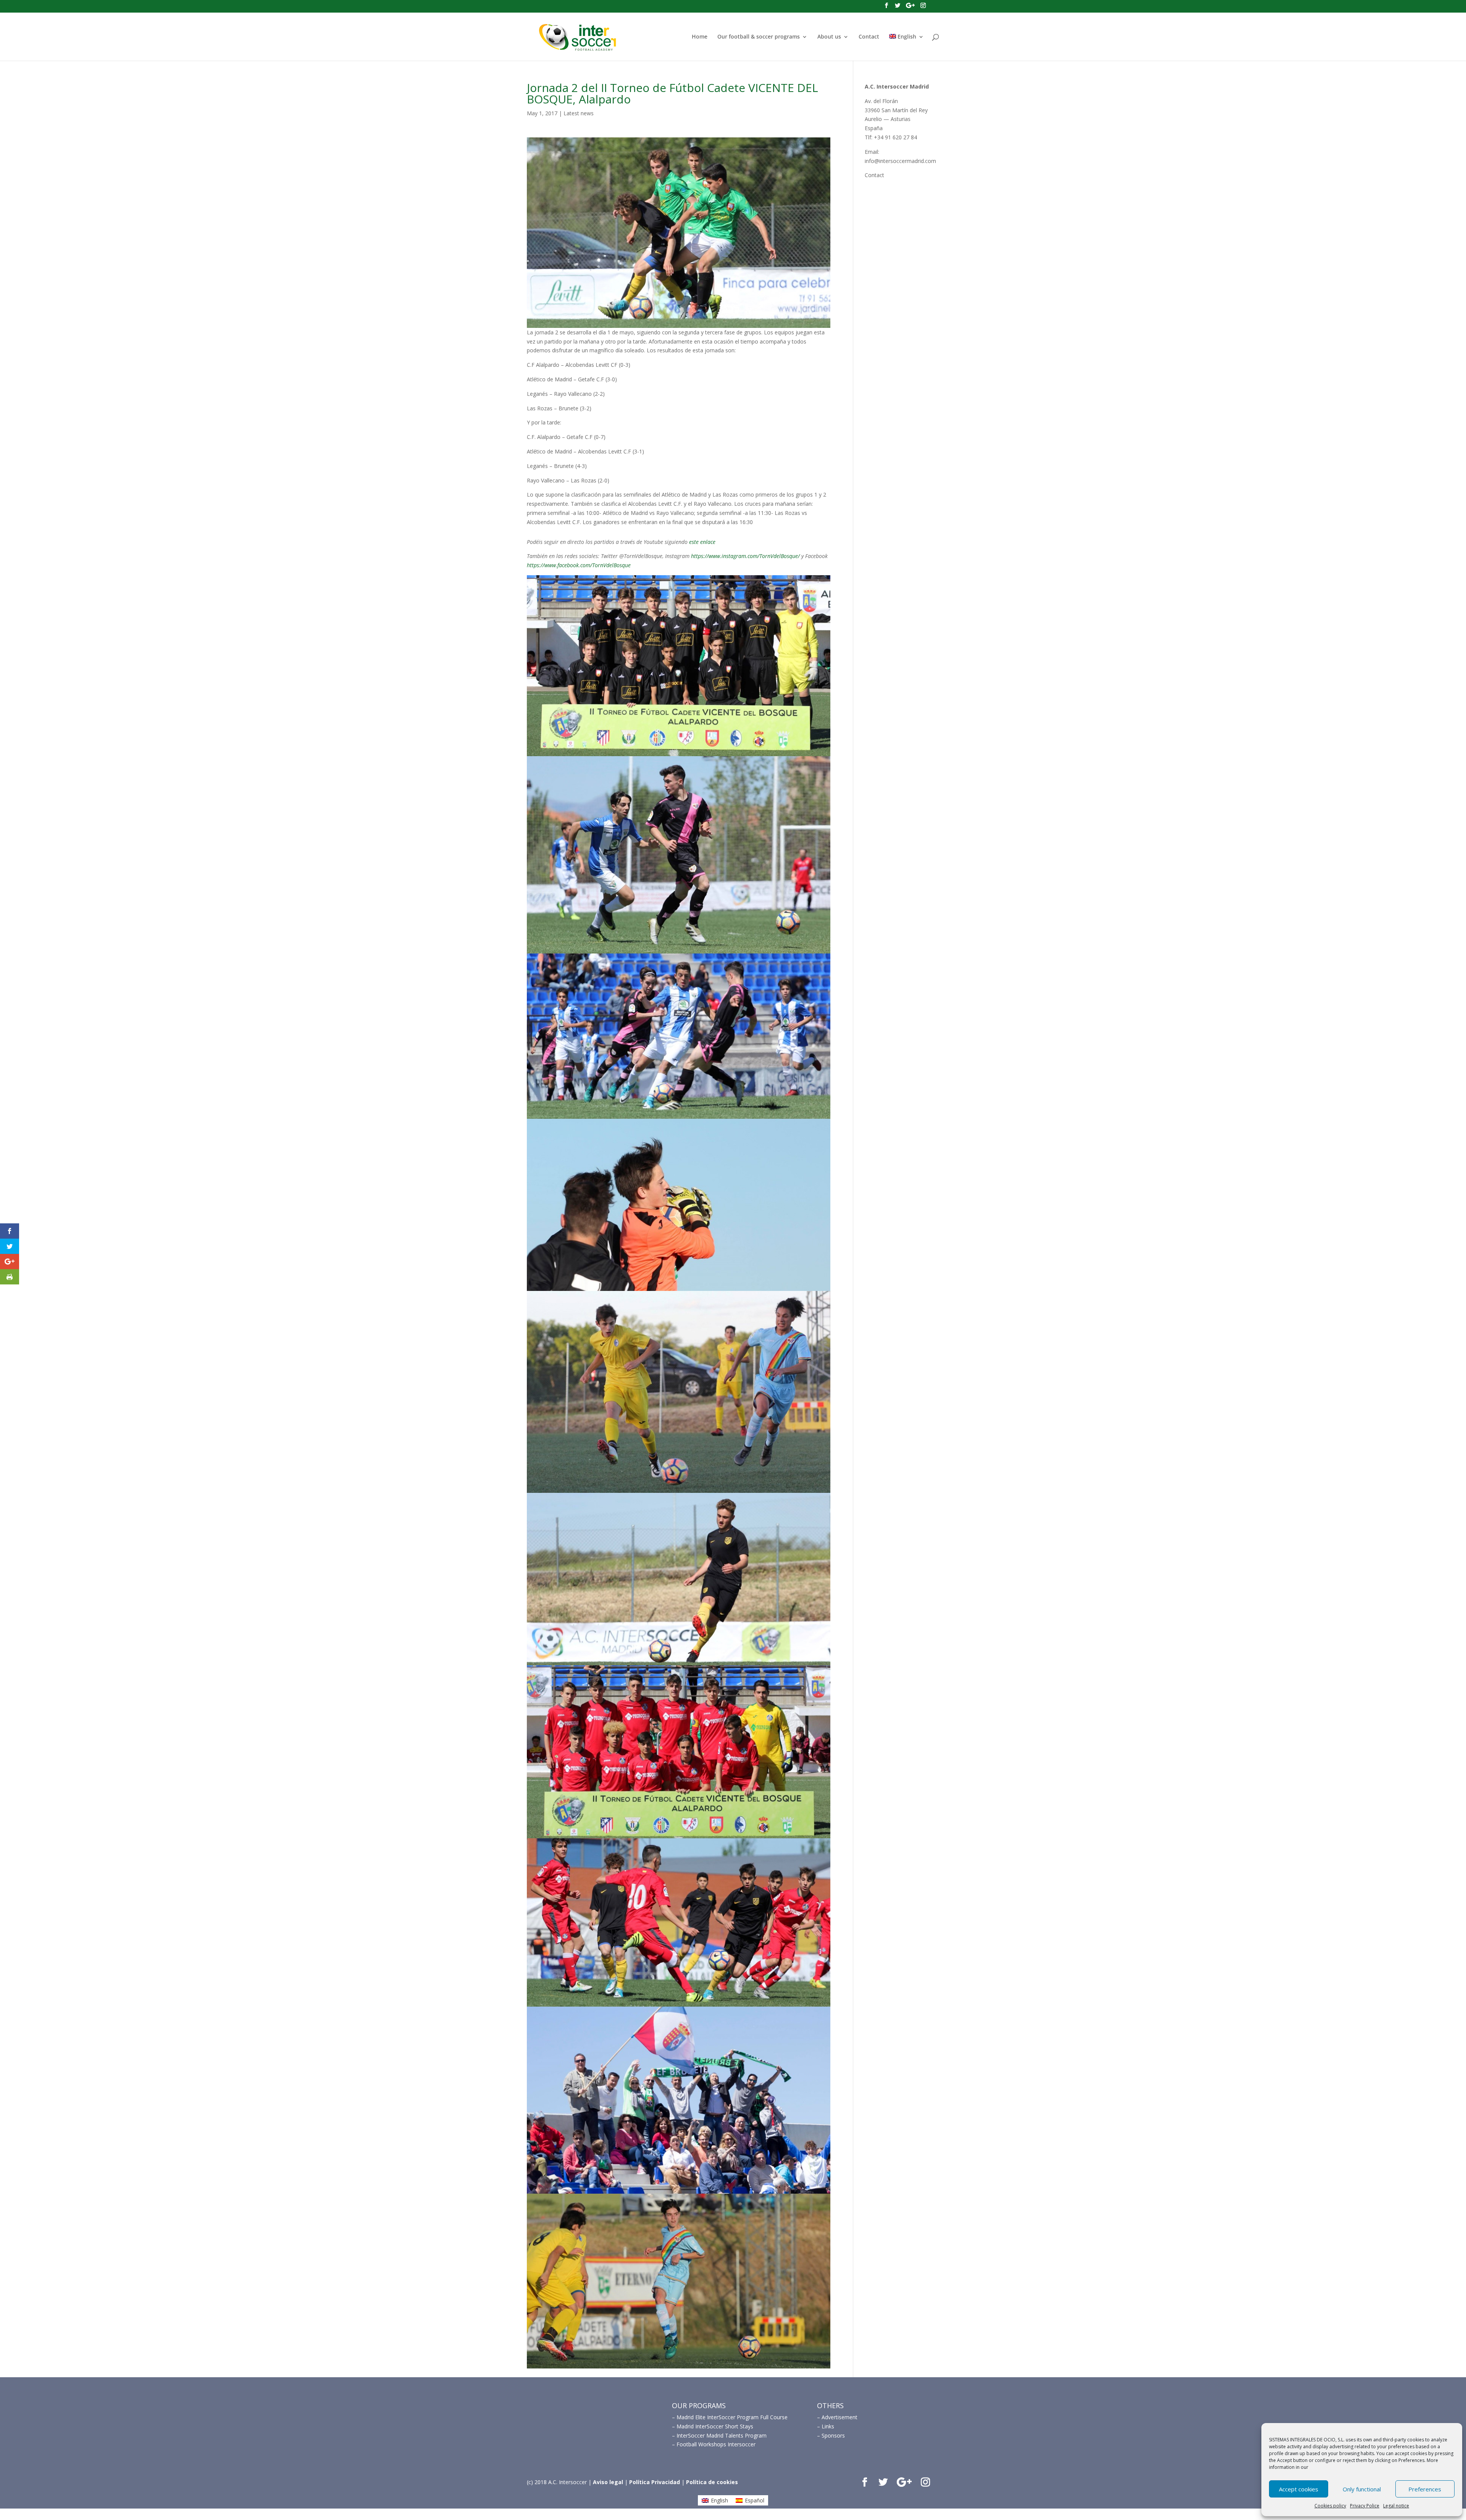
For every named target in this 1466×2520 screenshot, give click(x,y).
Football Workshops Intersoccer (716, 2444)
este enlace (702, 542)
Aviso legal (608, 2482)
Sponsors (833, 2435)
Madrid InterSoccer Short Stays (715, 2426)
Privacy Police (1365, 2506)
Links (828, 2426)
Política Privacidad (655, 2482)
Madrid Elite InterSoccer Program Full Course (732, 2417)
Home (700, 37)
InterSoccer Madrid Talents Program (722, 2435)
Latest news (579, 113)
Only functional (1362, 2489)
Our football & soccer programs (759, 37)
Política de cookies (712, 2482)
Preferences (1425, 2489)
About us (829, 37)
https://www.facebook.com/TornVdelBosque (579, 565)
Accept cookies (1299, 2489)
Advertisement (840, 2417)
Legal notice (1396, 2506)
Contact (869, 37)
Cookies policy (1330, 2506)
